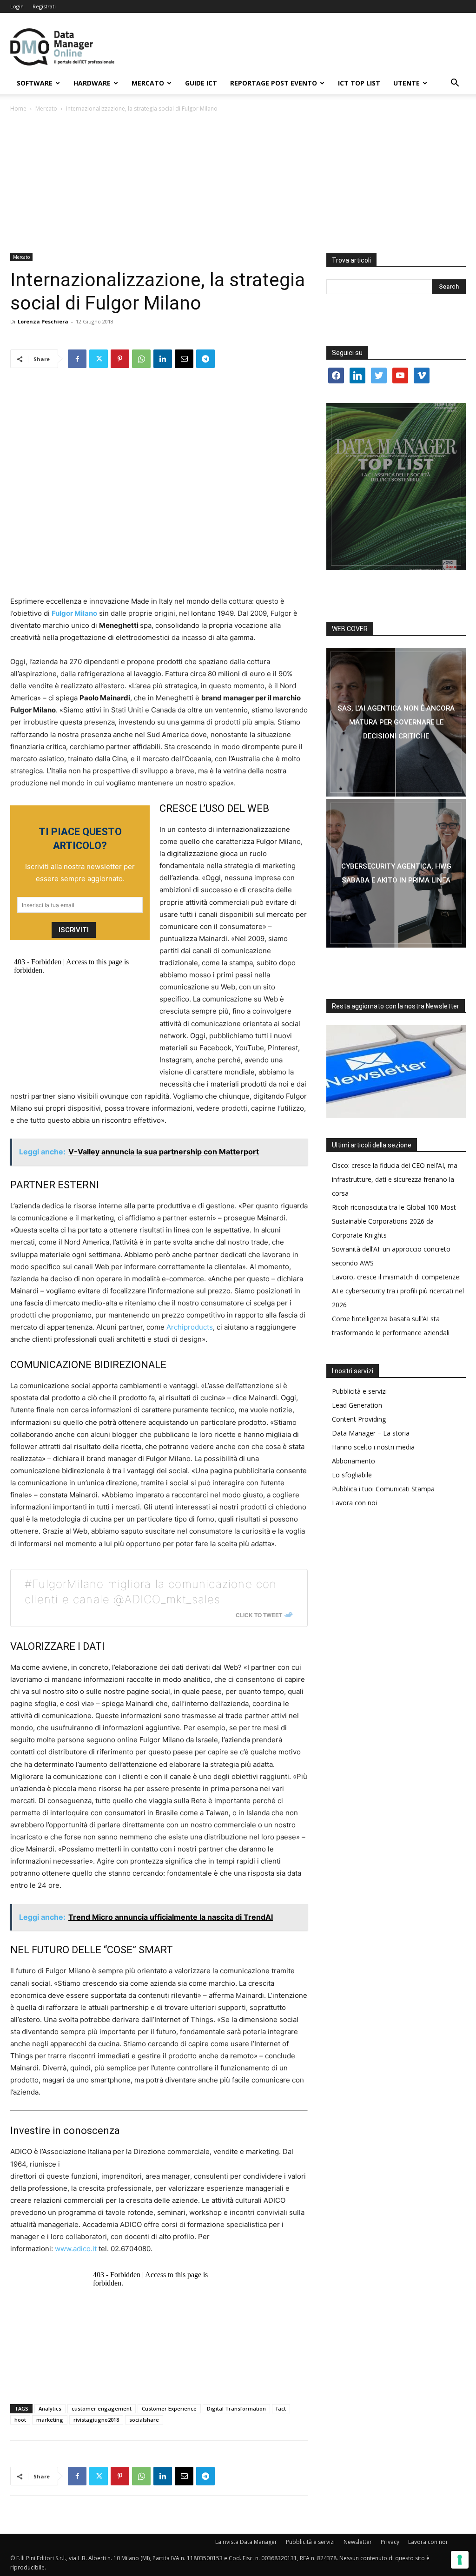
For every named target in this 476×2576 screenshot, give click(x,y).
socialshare (144, 2420)
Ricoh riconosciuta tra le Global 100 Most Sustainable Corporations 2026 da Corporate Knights (394, 1221)
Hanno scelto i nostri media (373, 1447)
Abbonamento (354, 1461)
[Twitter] (99, 359)
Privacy (390, 2542)
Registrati (44, 6)
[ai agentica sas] (396, 722)
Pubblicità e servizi (359, 1391)
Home (18, 109)
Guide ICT (201, 83)
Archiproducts (190, 1327)
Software (35, 83)
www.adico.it (76, 2249)
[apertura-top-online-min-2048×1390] (396, 487)
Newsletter (358, 2542)
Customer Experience (169, 2408)
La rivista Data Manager (246, 2542)
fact (281, 2408)
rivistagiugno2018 (96, 2420)
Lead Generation (357, 1405)
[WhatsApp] (141, 359)
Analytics (50, 2408)
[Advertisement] (238, 184)
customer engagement (102, 2408)
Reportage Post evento (274, 83)
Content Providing (359, 1419)
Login (17, 6)
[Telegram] (205, 359)
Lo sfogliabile (352, 1475)
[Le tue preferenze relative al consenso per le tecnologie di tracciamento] (460, 2560)
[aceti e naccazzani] (396, 873)
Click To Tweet (259, 1615)
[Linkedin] (163, 359)
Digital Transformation (236, 2408)
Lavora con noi (354, 1503)
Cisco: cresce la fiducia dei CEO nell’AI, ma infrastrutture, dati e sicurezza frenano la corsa (395, 1179)
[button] (455, 84)
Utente (407, 83)
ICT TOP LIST (359, 83)
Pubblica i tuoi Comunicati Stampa (383, 1489)
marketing (50, 2420)
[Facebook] (77, 359)
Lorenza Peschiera (43, 321)
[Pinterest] (120, 359)
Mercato (148, 83)
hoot (20, 2420)
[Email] (184, 359)
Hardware (92, 83)
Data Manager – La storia (371, 1433)
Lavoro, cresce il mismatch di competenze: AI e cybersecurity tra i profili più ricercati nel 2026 (398, 1291)
